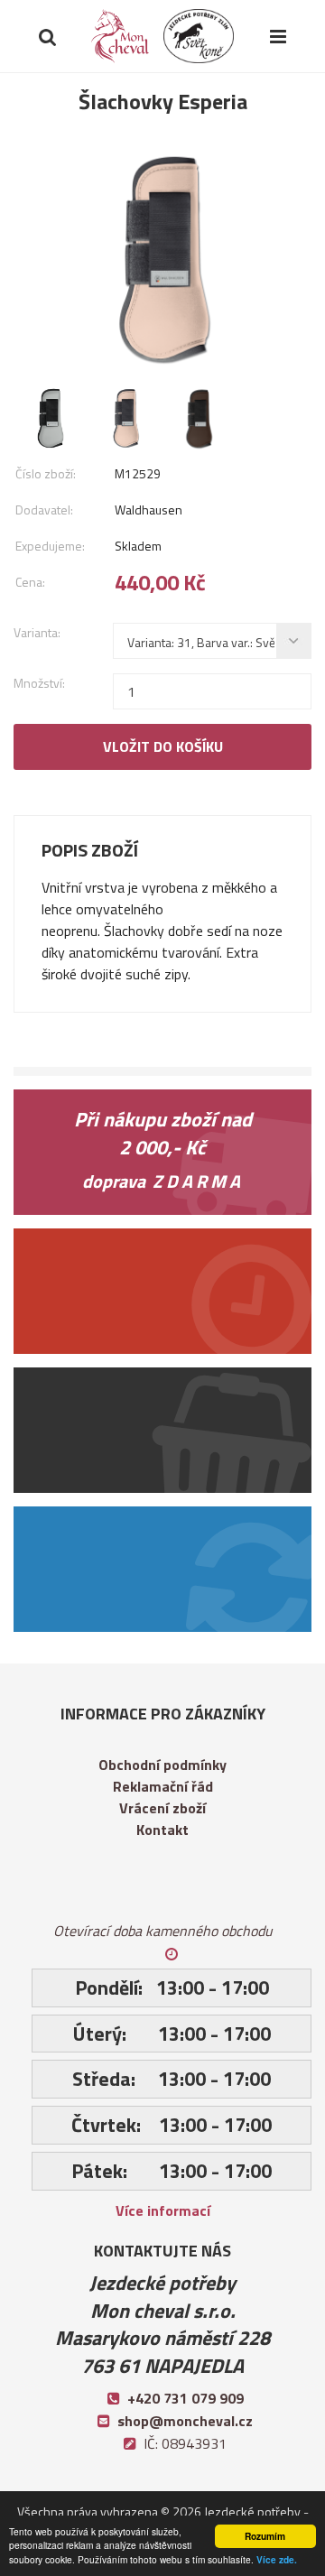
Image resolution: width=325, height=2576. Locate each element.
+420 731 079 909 (186, 2398)
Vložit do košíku (163, 746)
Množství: (39, 683)
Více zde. (277, 2560)
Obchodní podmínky (162, 1765)
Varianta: (37, 632)
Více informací (163, 2210)
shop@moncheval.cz (185, 2421)
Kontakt (162, 1830)
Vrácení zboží (162, 1808)
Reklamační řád (163, 1786)
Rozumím (265, 2536)
